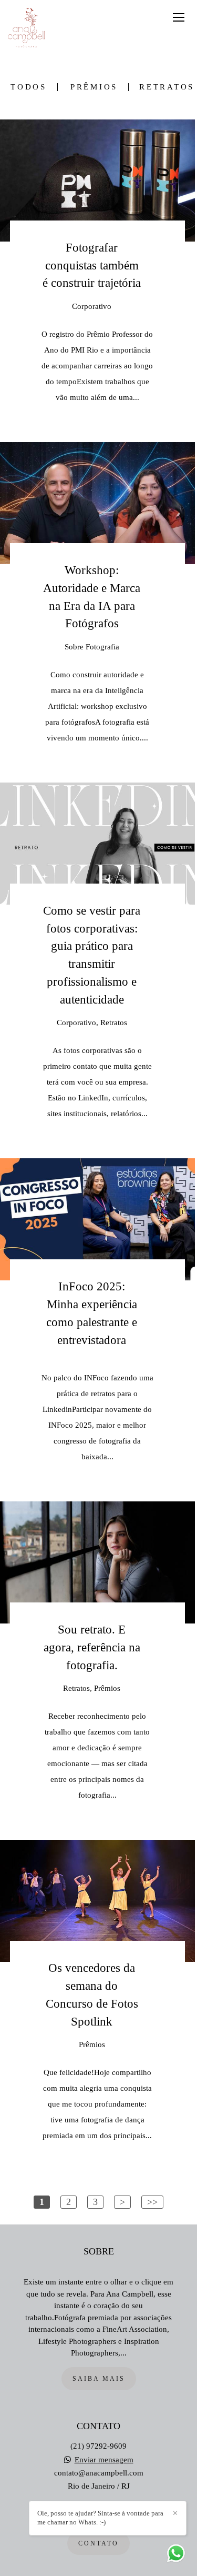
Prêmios (94, 87)
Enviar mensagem (104, 2460)
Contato (98, 2543)
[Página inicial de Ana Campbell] (26, 28)
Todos (29, 87)
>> (152, 2202)
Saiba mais (99, 2379)
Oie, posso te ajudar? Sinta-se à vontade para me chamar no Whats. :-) (100, 2518)
